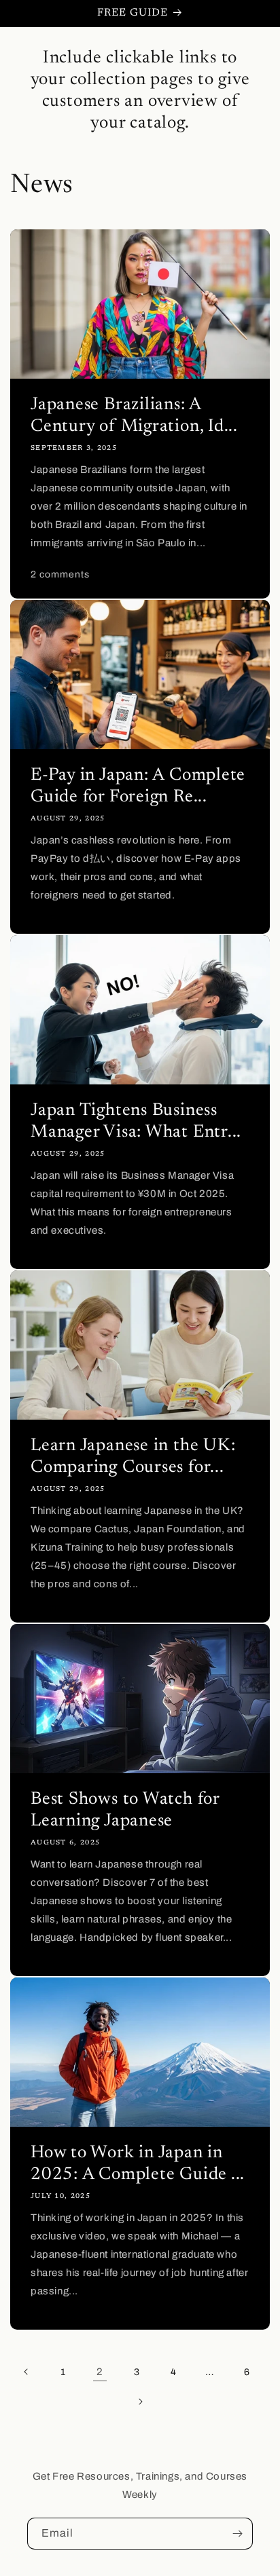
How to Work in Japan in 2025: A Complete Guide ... (138, 2164)
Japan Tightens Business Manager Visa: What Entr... (136, 1122)
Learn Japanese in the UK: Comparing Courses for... (133, 1457)
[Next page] (140, 2402)
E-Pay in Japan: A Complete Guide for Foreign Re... (138, 787)
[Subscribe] (237, 2534)
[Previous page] (27, 2372)
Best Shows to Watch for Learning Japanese (125, 1811)
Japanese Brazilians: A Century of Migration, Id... (134, 416)
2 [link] (100, 2372)
